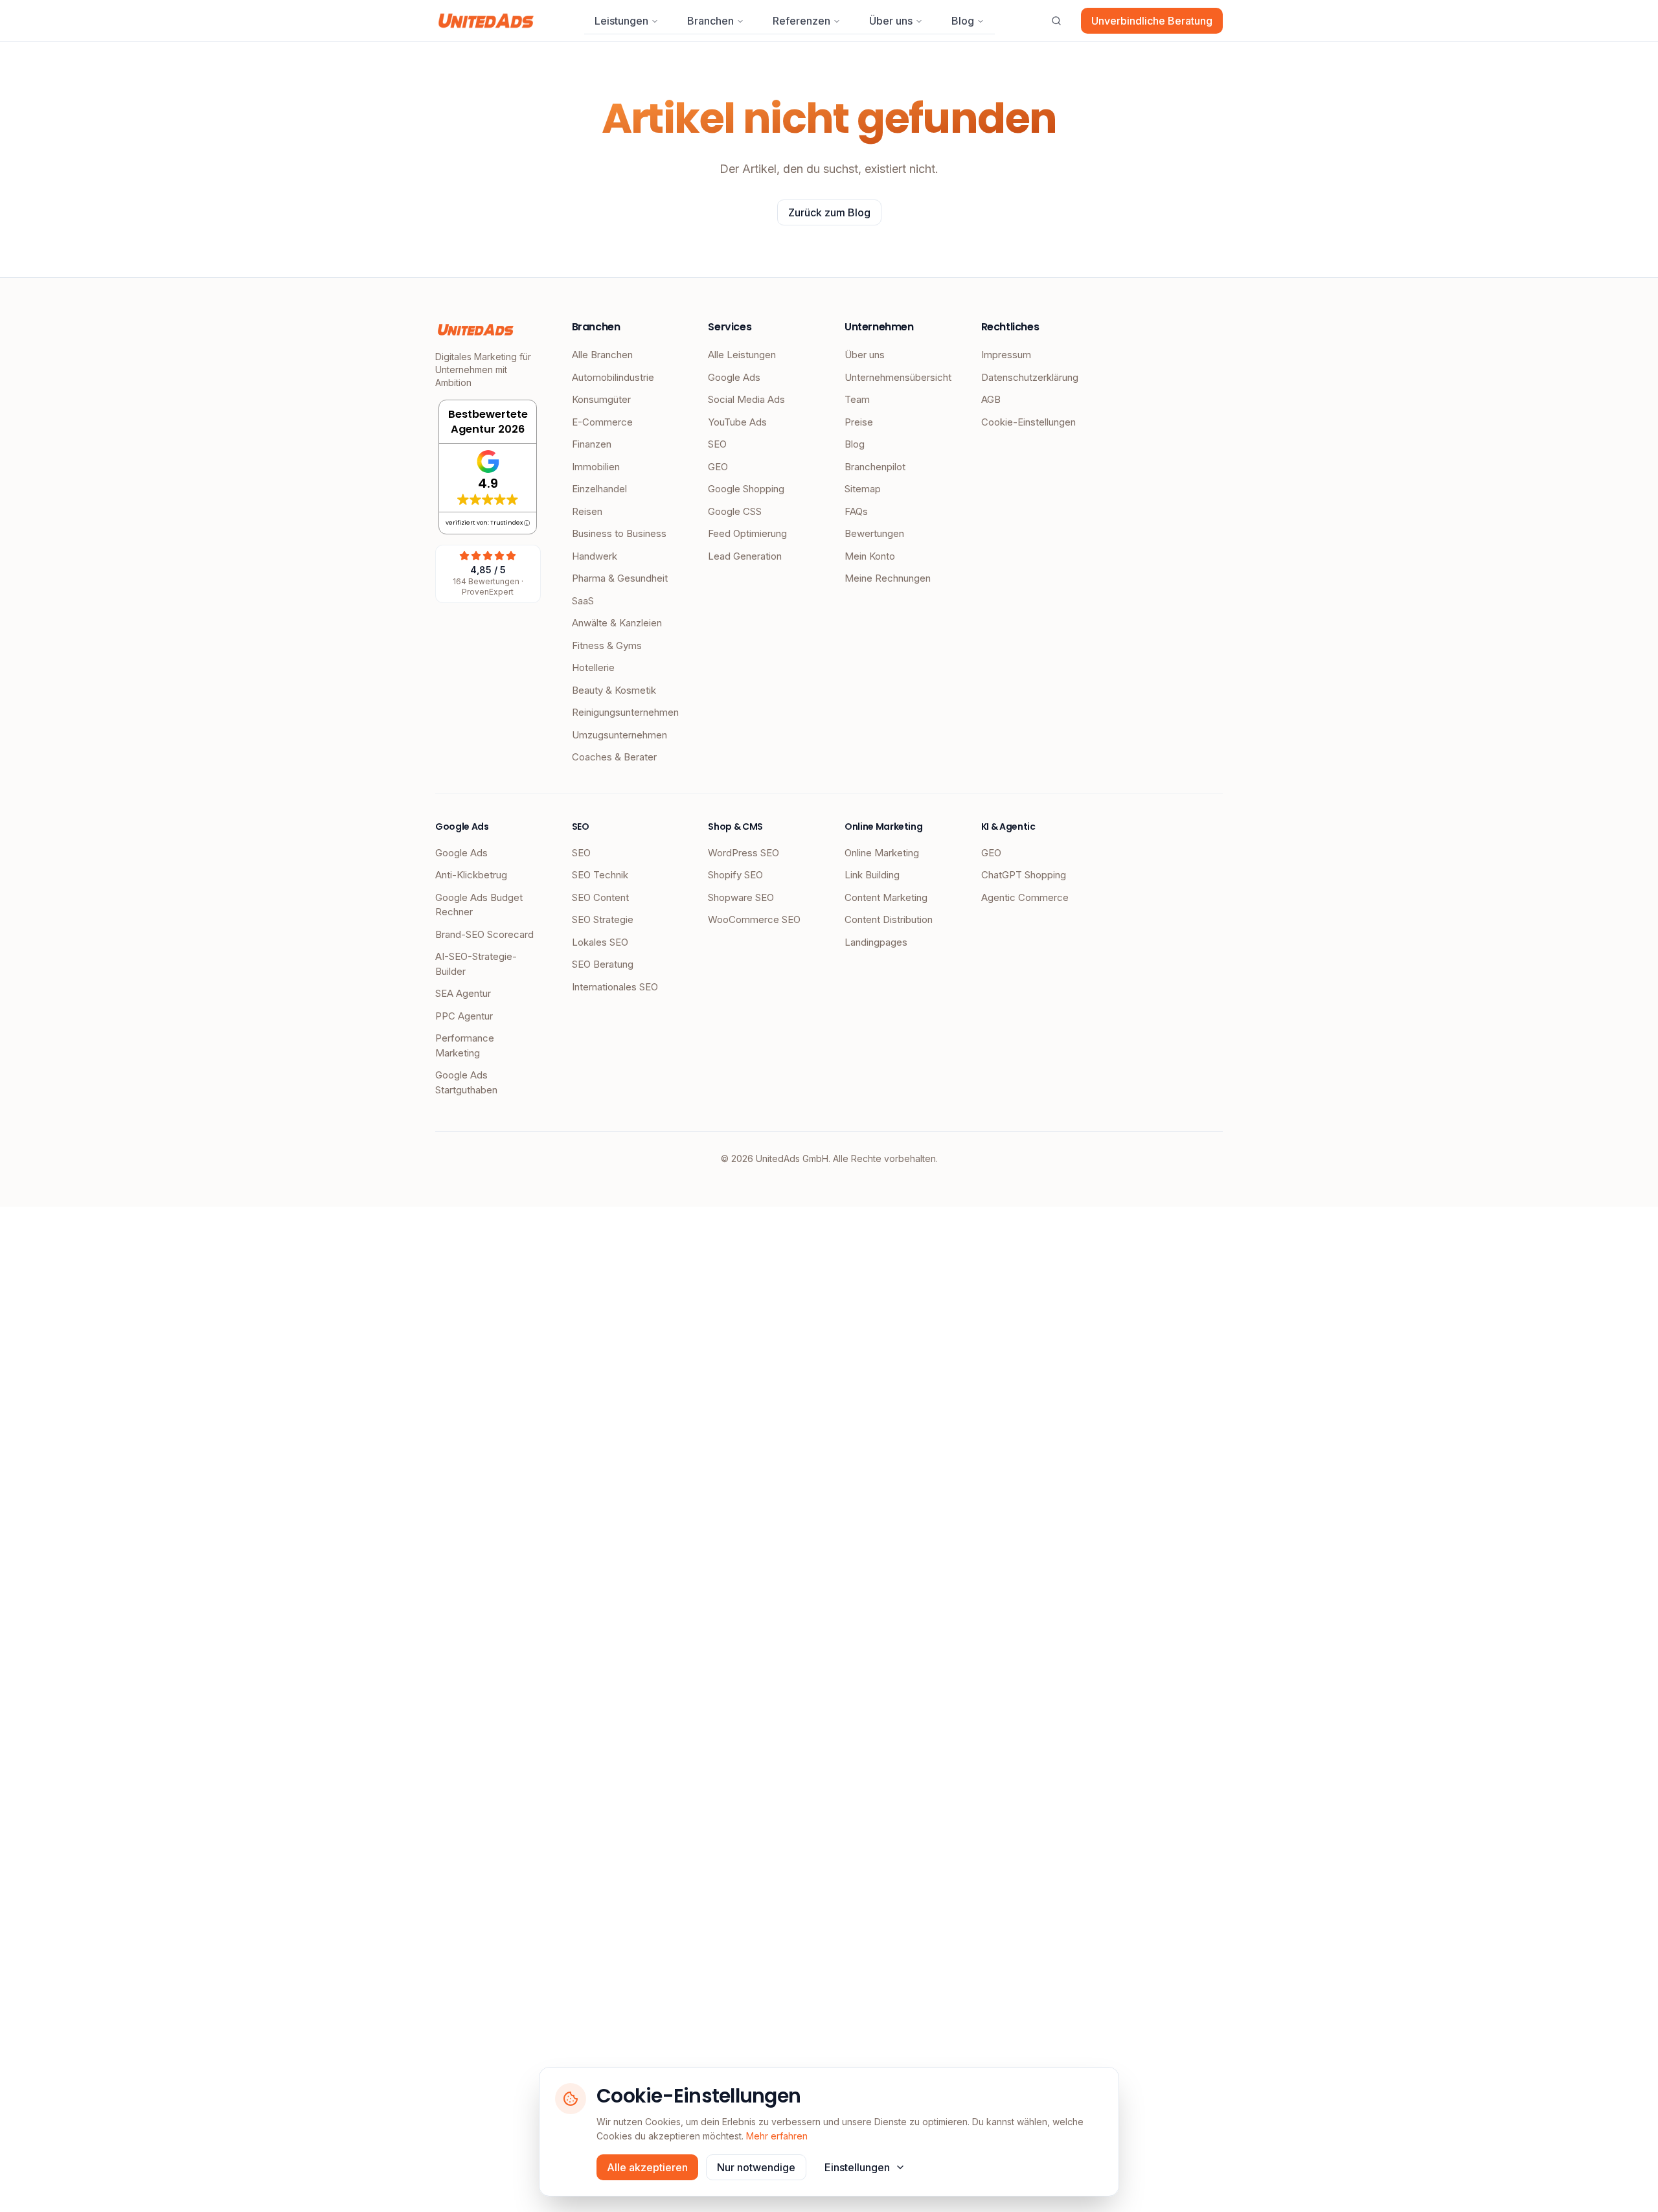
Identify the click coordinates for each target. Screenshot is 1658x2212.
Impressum (1006, 355)
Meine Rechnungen (888, 578)
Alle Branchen (602, 355)
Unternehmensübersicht (897, 377)
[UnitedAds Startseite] (486, 21)
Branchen (710, 21)
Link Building (872, 875)
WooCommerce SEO (754, 919)
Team (857, 399)
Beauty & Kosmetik (614, 690)
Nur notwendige (756, 2167)
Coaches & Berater (614, 757)
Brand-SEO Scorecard (484, 934)
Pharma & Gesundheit (620, 578)
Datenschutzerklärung (1030, 377)
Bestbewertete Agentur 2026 (488, 422)
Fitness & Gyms (607, 645)
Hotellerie (593, 667)
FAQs (856, 511)
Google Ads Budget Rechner (479, 905)
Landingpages (876, 942)
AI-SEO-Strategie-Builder (476, 964)
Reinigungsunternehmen (625, 712)
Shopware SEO (741, 897)
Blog (963, 21)
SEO (717, 444)
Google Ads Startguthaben (466, 1082)
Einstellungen (857, 2167)
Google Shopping (746, 489)
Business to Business (619, 533)
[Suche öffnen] (1056, 21)
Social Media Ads (746, 399)
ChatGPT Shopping (1024, 875)
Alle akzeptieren (647, 2167)
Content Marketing (886, 897)
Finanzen (592, 444)
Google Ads (734, 377)
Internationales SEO (615, 987)
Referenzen (801, 21)
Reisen (587, 511)
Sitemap (863, 489)
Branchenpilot (875, 467)
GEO (718, 467)
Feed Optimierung (747, 533)
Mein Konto (870, 556)
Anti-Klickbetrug (471, 875)
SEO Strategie (603, 919)
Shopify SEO (735, 875)
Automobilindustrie (613, 377)
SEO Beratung (603, 964)
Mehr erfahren (777, 2136)
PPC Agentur (464, 1016)
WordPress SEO (744, 853)
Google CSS (735, 511)
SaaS (583, 601)
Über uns (891, 21)
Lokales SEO (600, 942)
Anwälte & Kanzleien (617, 623)
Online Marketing (882, 853)
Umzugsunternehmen (619, 735)
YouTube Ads (737, 422)
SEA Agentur (463, 993)
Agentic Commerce (1025, 897)
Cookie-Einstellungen (1028, 422)
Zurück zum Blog (829, 212)
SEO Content (600, 897)
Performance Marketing (465, 1045)
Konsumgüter (601, 399)
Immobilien (596, 467)
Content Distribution (889, 919)
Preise (859, 422)
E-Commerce (602, 422)
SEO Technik (600, 875)
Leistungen (621, 21)
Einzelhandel (599, 489)
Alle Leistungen (742, 355)
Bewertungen (874, 533)
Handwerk (595, 556)
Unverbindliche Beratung (1152, 21)
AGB (991, 399)
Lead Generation (745, 556)
